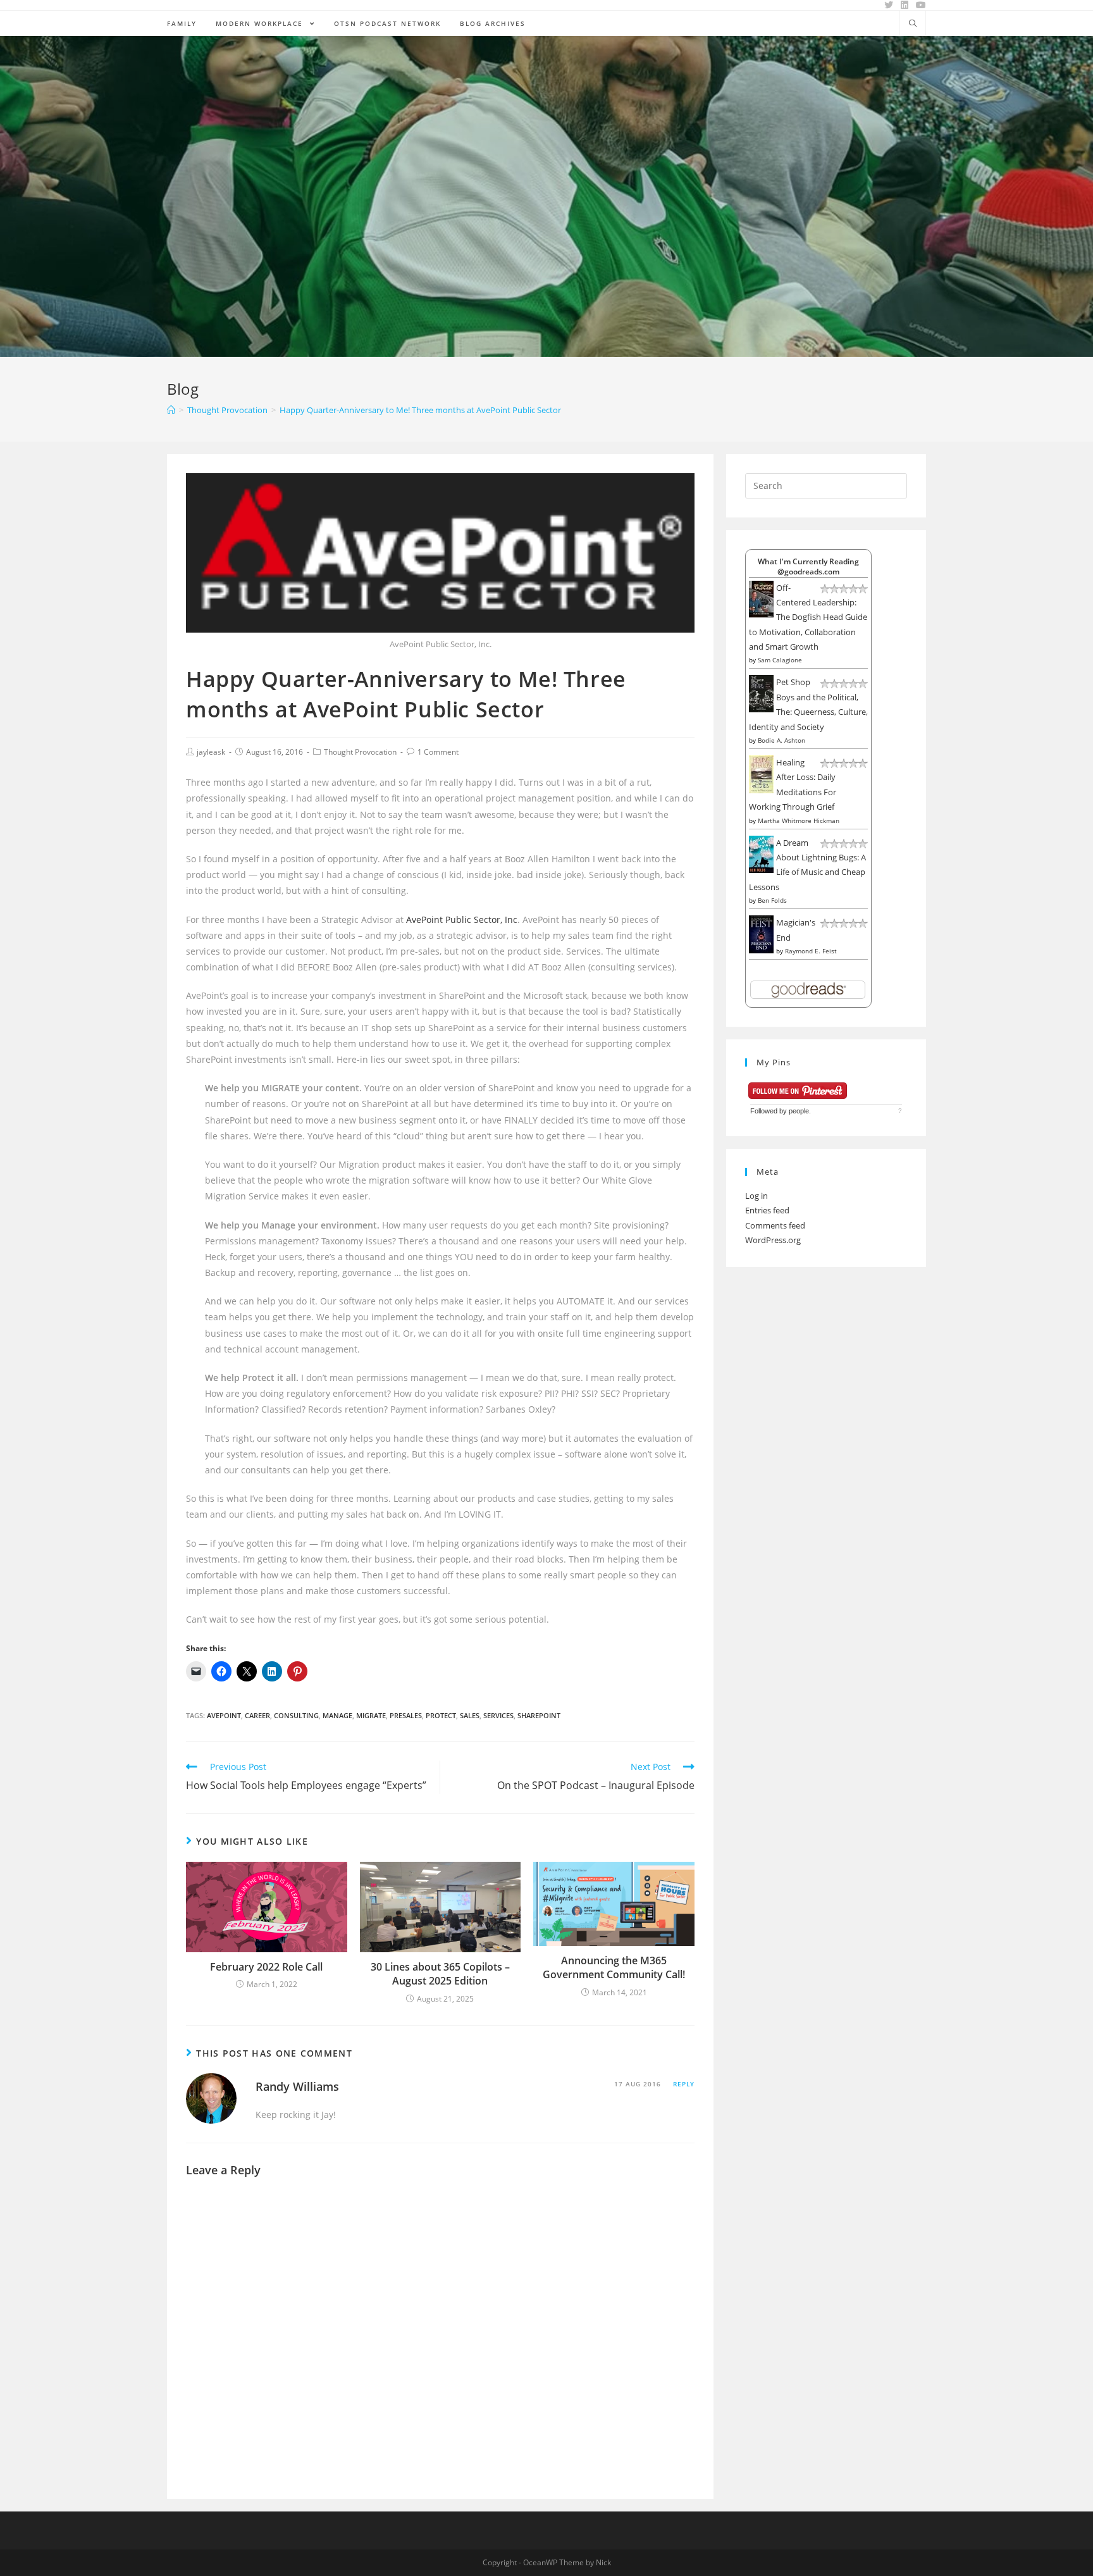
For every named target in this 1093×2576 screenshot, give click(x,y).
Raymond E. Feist (811, 951)
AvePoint (224, 1715)
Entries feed (767, 1210)
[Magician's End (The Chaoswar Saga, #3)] (761, 934)
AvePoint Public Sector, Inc (462, 920)
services (498, 1715)
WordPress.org (773, 1240)
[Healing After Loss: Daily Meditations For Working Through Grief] (761, 774)
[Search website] (913, 24)
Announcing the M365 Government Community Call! (614, 1967)
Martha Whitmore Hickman (799, 820)
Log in (756, 1196)
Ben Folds (772, 900)
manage (337, 1715)
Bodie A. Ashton (781, 740)
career (257, 1715)
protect (441, 1715)
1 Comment (438, 752)
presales (406, 1715)
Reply (684, 2084)
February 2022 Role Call (266, 1967)
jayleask (211, 752)
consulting (296, 1715)
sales (470, 1715)
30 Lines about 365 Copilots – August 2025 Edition (440, 1974)
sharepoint (539, 1715)
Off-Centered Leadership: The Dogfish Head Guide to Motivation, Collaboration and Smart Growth (808, 617)
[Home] (171, 410)
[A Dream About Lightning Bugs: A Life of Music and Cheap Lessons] (761, 853)
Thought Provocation (360, 752)
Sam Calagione (780, 660)
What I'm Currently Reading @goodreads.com (808, 566)
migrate (371, 1715)
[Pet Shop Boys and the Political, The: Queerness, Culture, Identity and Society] (761, 693)
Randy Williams (297, 2086)
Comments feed (775, 1225)
